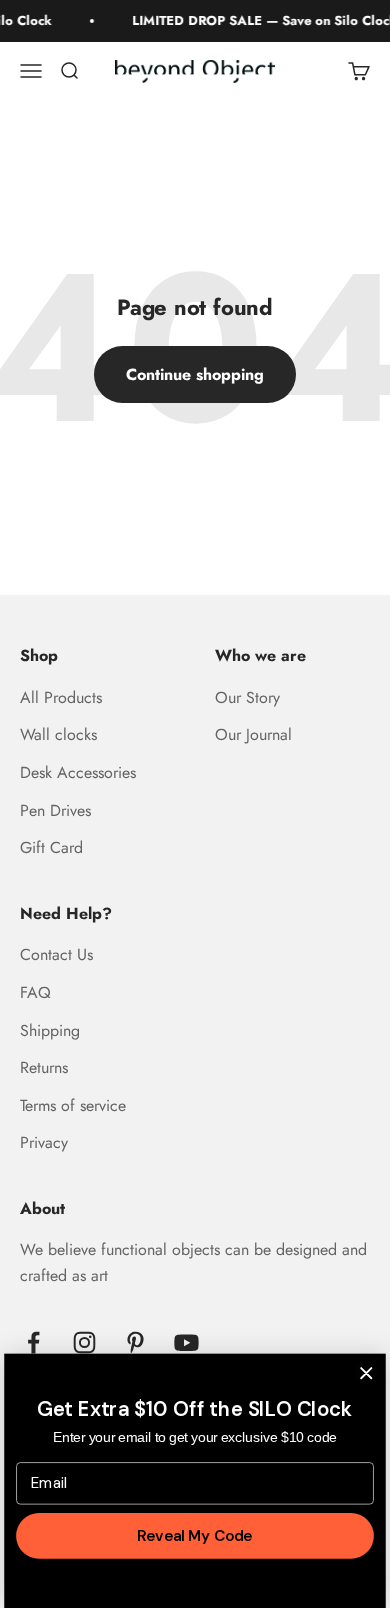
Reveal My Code (194, 1535)
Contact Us (56, 954)
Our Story (247, 697)
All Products (61, 697)
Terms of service (73, 1105)
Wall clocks (58, 734)
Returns (44, 1067)
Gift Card (51, 847)
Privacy (44, 1142)
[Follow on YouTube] (186, 1342)
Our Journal (253, 734)
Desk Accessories (78, 772)
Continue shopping (195, 374)
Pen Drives (55, 810)
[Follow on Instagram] (84, 1342)
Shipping (50, 1030)
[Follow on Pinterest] (135, 1342)
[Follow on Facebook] (33, 1342)
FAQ (35, 992)
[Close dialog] (366, 1372)
